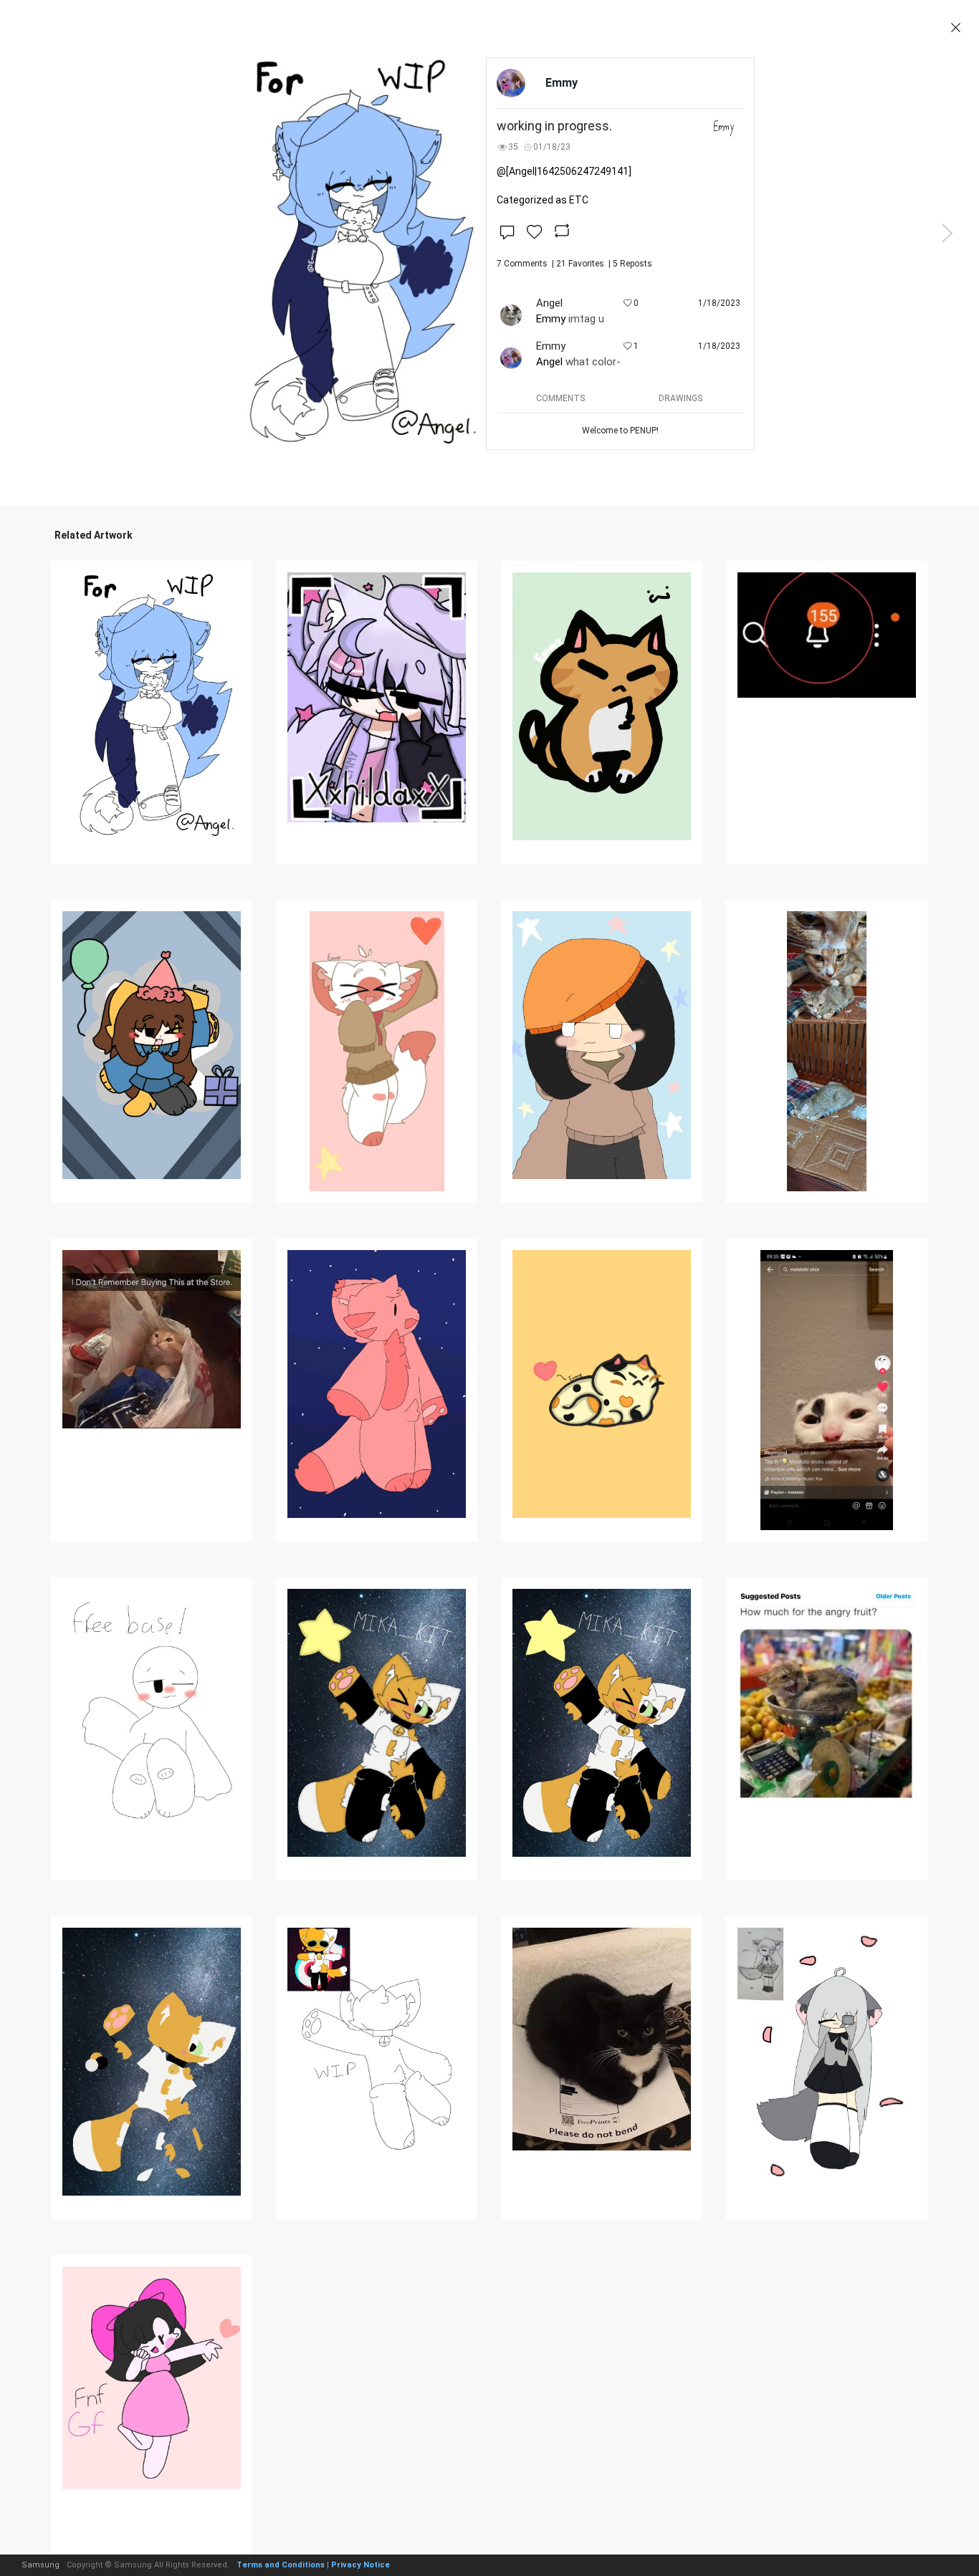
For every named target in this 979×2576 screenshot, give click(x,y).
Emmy (551, 319)
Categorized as (543, 200)
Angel (549, 362)
